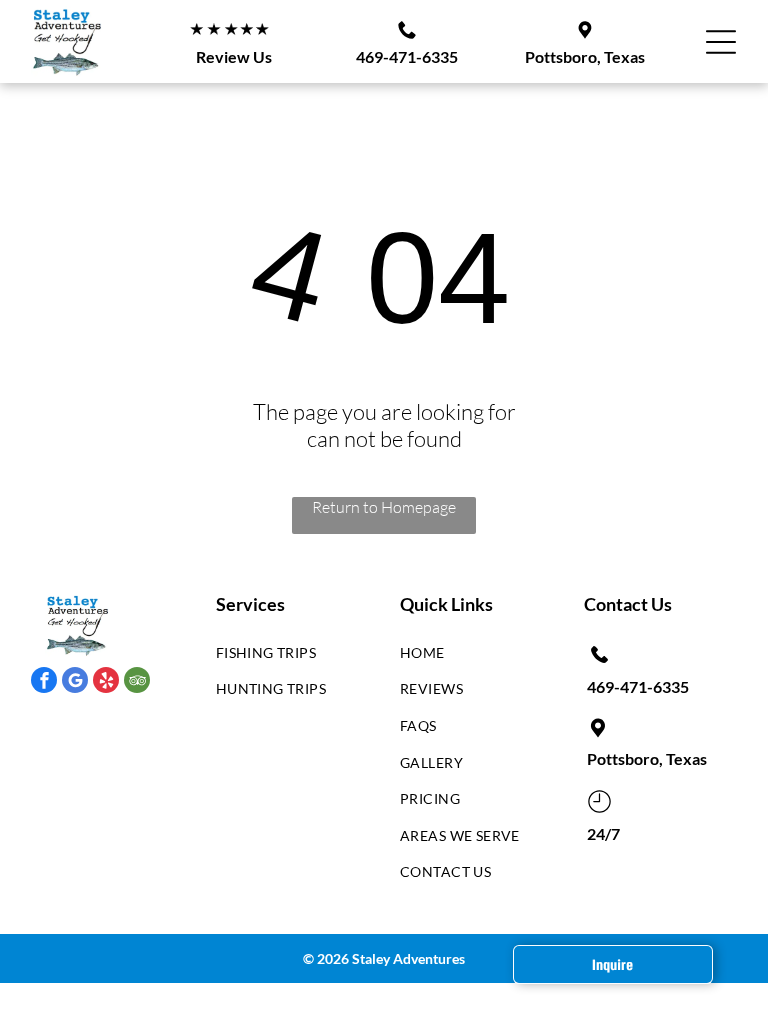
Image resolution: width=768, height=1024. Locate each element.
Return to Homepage (384, 507)
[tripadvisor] (137, 682)
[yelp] (106, 682)
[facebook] (44, 682)
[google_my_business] (75, 682)
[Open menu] (721, 42)
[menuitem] (284, 657)
